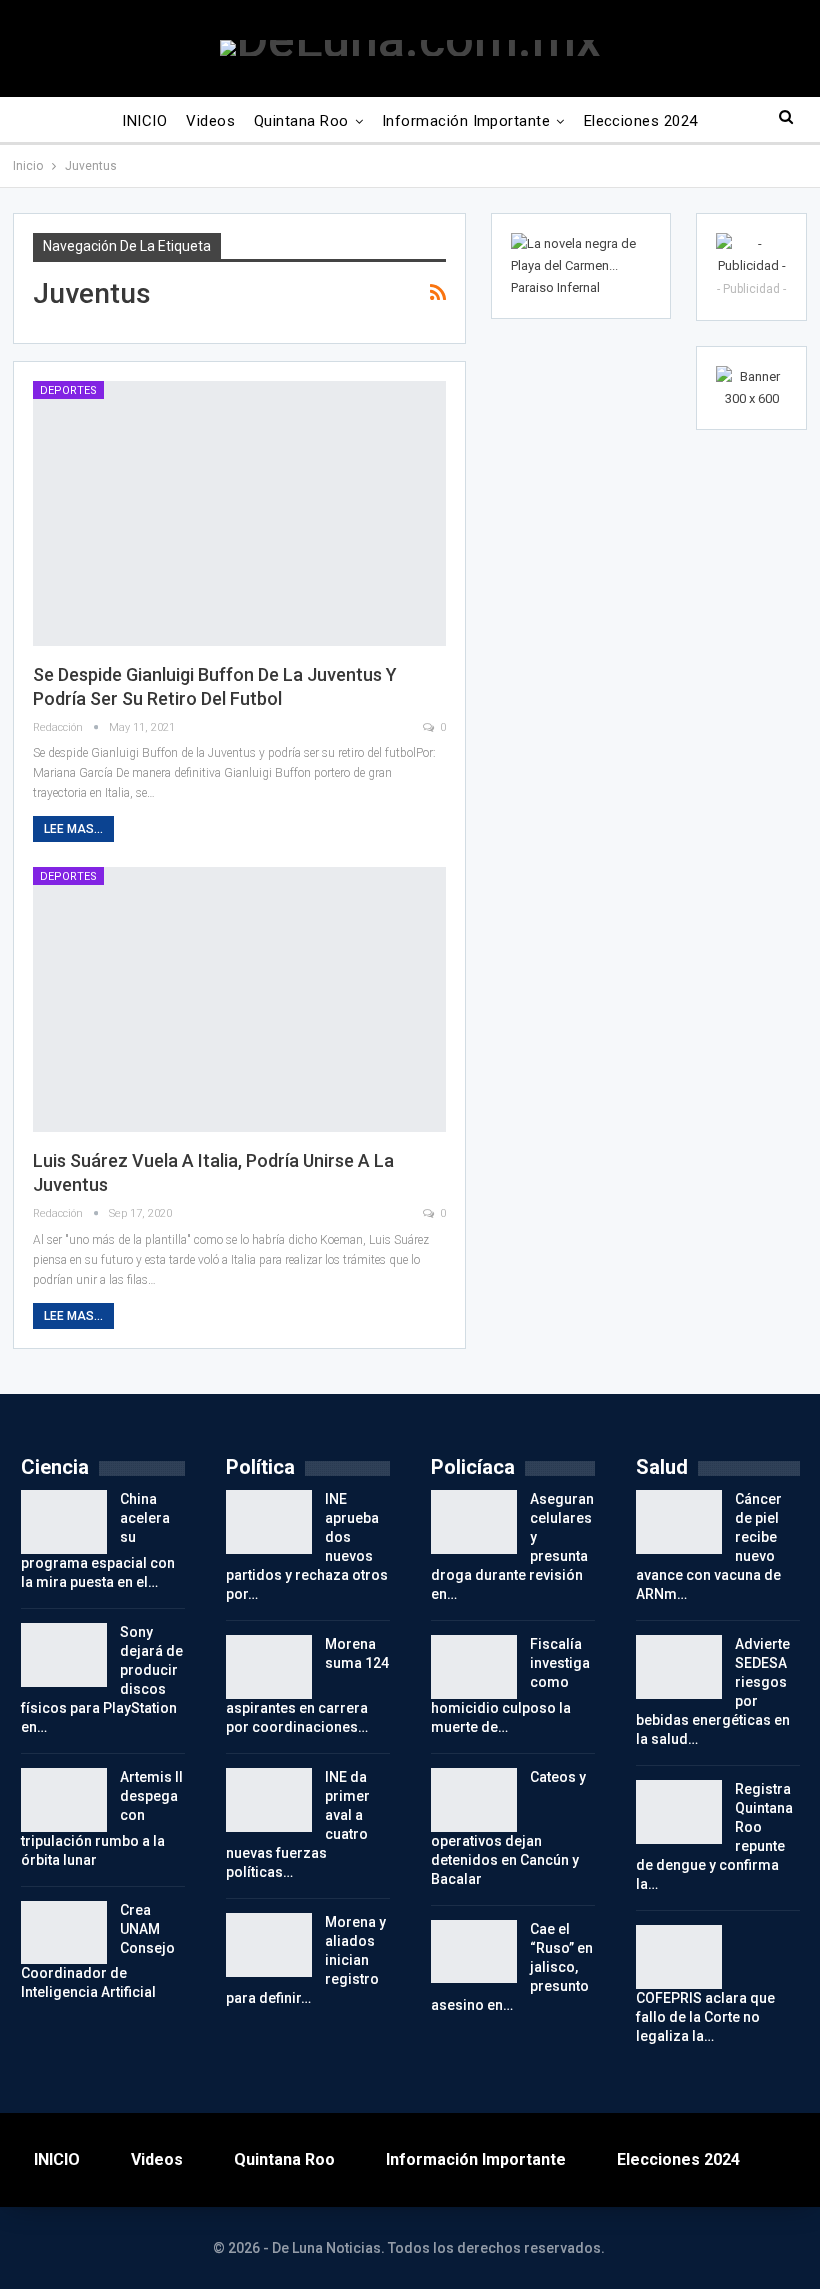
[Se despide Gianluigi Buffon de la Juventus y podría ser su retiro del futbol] (239, 513)
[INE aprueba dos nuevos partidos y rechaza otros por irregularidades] (269, 1522)
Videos (210, 121)
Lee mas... (73, 829)
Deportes (68, 390)
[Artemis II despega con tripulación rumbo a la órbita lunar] (64, 1800)
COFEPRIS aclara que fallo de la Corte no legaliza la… (705, 2017)
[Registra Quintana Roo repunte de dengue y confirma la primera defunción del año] (679, 1812)
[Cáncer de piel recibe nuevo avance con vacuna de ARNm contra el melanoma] (679, 1522)
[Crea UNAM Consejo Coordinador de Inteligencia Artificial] (64, 1933)
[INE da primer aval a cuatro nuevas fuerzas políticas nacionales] (269, 1800)
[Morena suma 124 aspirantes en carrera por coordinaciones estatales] (269, 1667)
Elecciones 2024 (641, 121)
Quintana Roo (301, 121)
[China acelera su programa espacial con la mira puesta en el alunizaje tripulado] (64, 1522)
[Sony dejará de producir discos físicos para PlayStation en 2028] (64, 1655)
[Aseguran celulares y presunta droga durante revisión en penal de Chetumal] (474, 1522)
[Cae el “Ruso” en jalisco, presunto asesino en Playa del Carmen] (474, 1952)
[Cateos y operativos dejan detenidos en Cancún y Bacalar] (474, 1800)
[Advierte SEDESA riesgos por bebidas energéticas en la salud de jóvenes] (679, 1667)
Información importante (466, 121)
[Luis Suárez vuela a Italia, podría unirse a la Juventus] (239, 999)
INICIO (144, 121)
